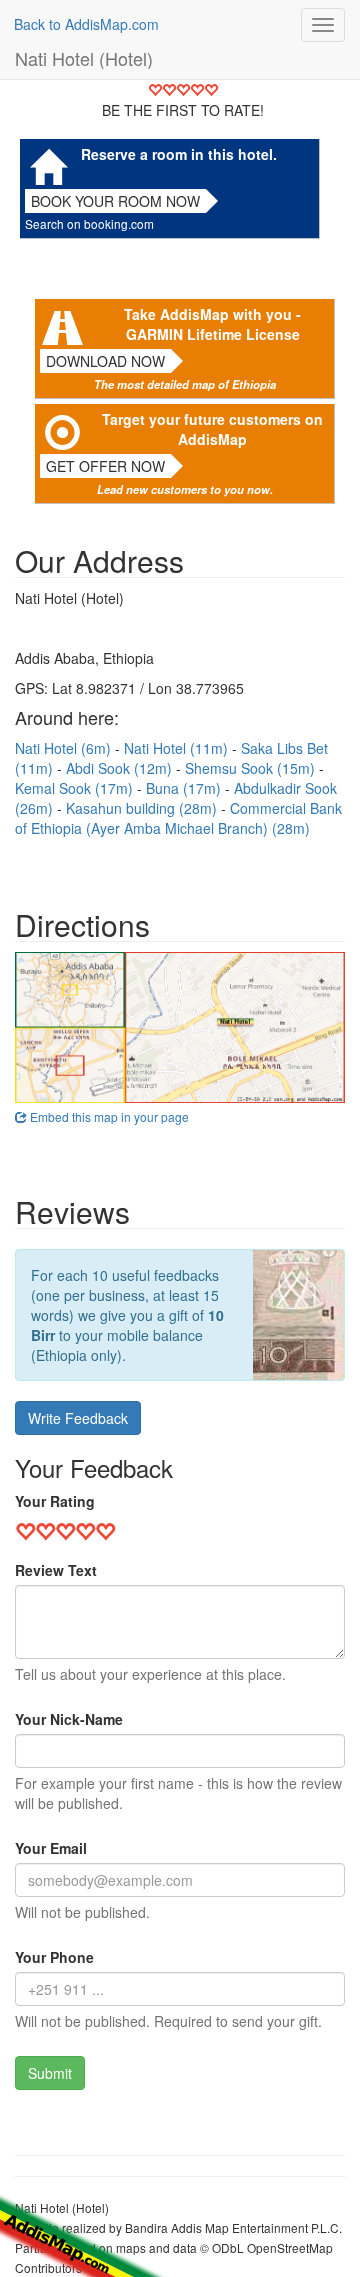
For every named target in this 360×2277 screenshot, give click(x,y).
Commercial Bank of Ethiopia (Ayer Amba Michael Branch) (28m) (178, 818)
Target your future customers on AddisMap (212, 429)
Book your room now (115, 201)
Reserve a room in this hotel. (179, 154)
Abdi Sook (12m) (121, 768)
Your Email (51, 1848)
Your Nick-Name (69, 1719)
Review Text (56, 1570)
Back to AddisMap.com (86, 24)
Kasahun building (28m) (143, 808)
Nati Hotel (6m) (65, 748)
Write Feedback (78, 1418)
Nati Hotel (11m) (178, 748)
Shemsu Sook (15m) (252, 768)
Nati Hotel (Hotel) (84, 58)
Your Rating (55, 1501)
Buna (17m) (185, 788)
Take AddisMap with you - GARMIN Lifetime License (212, 324)
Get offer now (105, 466)
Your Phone (54, 1957)
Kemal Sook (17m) (76, 788)
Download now (105, 361)
